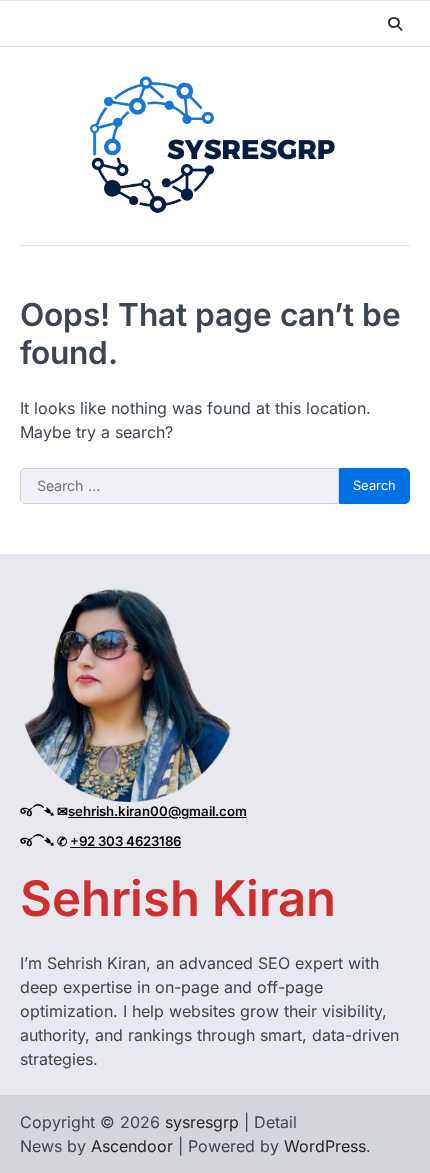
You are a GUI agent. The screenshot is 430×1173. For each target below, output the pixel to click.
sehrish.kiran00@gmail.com (157, 811)
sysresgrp (202, 1122)
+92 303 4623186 (125, 841)
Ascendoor (132, 1146)
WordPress (325, 1146)
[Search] (395, 24)
